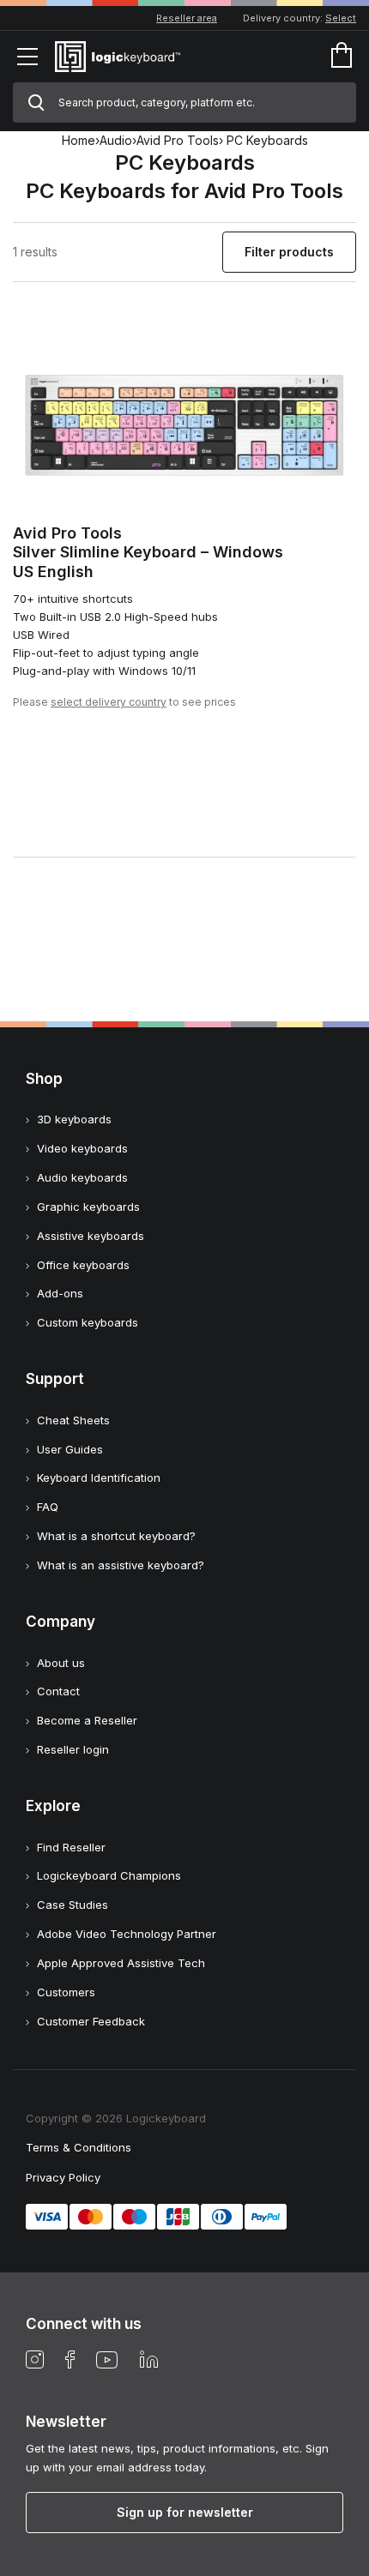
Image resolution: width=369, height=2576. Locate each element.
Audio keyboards (82, 1177)
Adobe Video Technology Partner (127, 1934)
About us (61, 1663)
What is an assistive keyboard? (121, 1565)
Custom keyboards (88, 1322)
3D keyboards (74, 1119)
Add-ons (60, 1293)
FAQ (48, 1507)
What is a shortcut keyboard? (116, 1536)
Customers (66, 1992)
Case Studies (73, 1905)
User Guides (70, 1449)
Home (79, 140)
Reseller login (73, 1749)
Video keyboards (82, 1148)
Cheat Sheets (73, 1420)
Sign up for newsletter (185, 2512)
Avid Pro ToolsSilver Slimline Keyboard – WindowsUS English (148, 552)
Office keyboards (83, 1265)
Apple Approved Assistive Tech (121, 1963)
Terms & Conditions (79, 2147)
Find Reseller (71, 1847)
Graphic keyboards (88, 1207)
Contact (58, 1691)
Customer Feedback (91, 2021)
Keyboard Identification (99, 1478)
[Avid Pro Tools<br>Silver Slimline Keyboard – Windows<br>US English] (184, 417)
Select (341, 18)
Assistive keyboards (91, 1236)
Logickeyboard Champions (109, 1875)
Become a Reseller (87, 1720)
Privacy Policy (63, 2177)
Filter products (289, 252)
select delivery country (109, 702)
